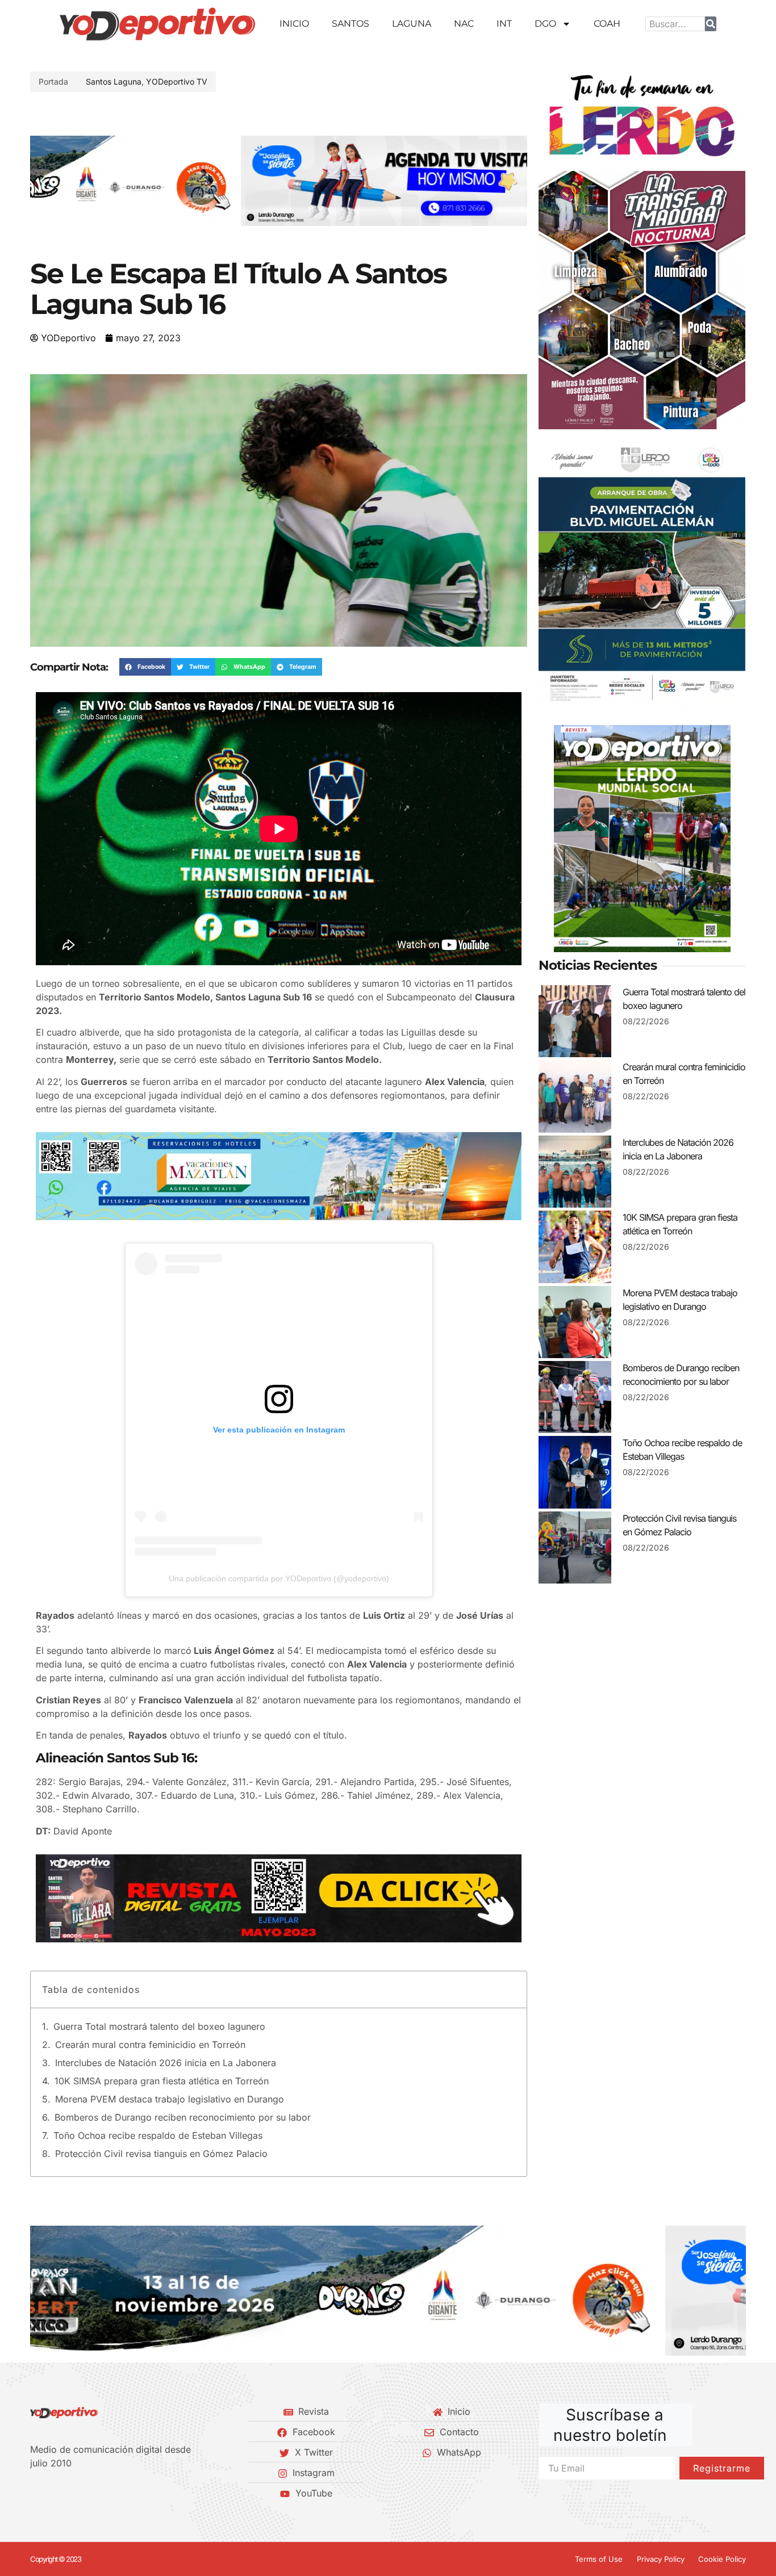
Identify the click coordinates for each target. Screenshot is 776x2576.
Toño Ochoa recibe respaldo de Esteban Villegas (158, 2135)
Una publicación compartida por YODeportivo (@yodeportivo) (279, 1578)
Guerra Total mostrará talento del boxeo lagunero (159, 2026)
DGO (545, 24)
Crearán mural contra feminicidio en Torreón (150, 2045)
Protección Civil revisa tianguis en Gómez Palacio (161, 2154)
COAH (607, 24)
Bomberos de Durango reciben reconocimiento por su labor (183, 2117)
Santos (351, 24)
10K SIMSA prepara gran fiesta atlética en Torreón (162, 2081)
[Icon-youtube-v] (92, 2493)
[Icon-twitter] (53, 2493)
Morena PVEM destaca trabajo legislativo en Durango (170, 2099)
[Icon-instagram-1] (73, 2493)
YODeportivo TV (177, 81)
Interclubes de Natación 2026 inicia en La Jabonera (166, 2063)
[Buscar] (711, 24)
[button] (43, 181)
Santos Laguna (114, 81)
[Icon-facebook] (34, 2493)
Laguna (412, 24)
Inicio (294, 24)
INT (504, 24)
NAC (464, 24)
